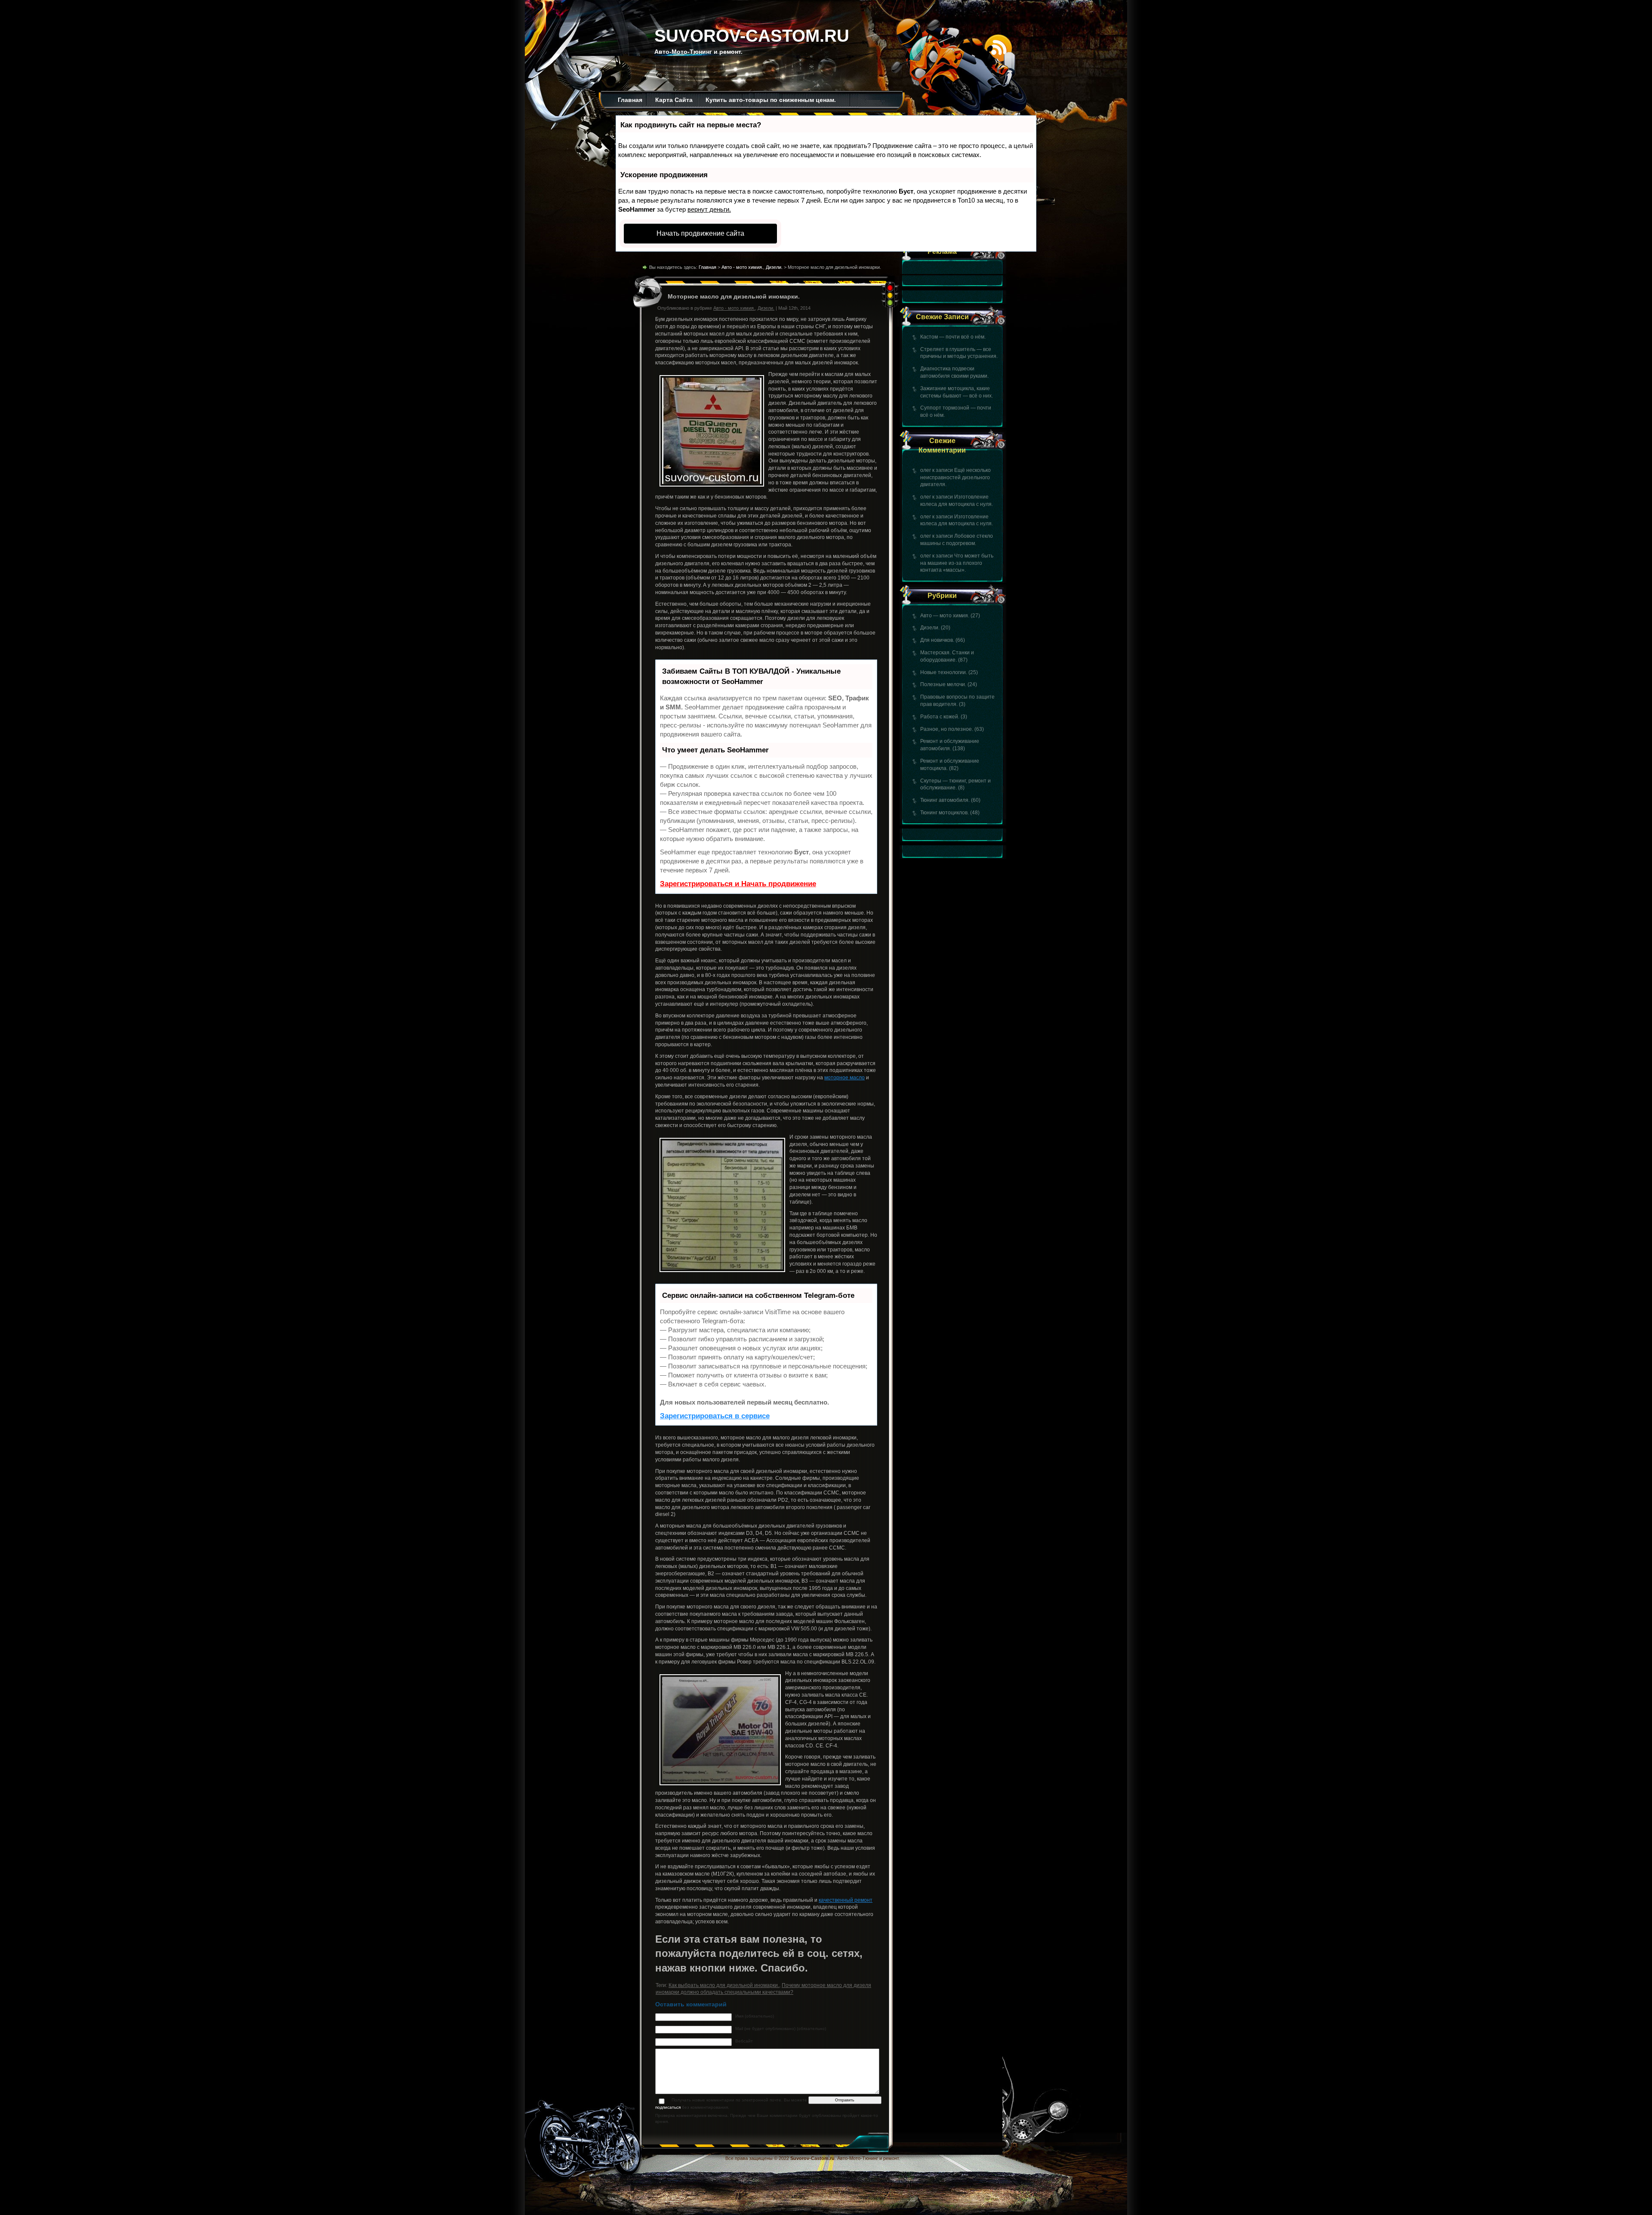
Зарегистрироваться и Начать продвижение (738, 884)
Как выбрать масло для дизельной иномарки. (724, 1985)
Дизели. (930, 628)
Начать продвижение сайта (700, 233)
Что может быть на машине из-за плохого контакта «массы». (957, 563)
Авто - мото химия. (742, 267)
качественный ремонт (846, 1900)
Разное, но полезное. (947, 729)
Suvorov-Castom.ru (752, 36)
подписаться (668, 2107)
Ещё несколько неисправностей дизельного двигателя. (955, 478)
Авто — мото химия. (945, 616)
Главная (630, 100)
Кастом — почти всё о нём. (953, 337)
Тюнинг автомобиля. (945, 800)
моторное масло (844, 1078)
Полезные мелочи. (943, 684)
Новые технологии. (944, 672)
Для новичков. (937, 640)
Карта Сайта (674, 100)
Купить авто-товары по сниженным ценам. (771, 100)
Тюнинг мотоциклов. (945, 813)
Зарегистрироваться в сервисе (715, 1416)
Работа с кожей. (940, 717)
